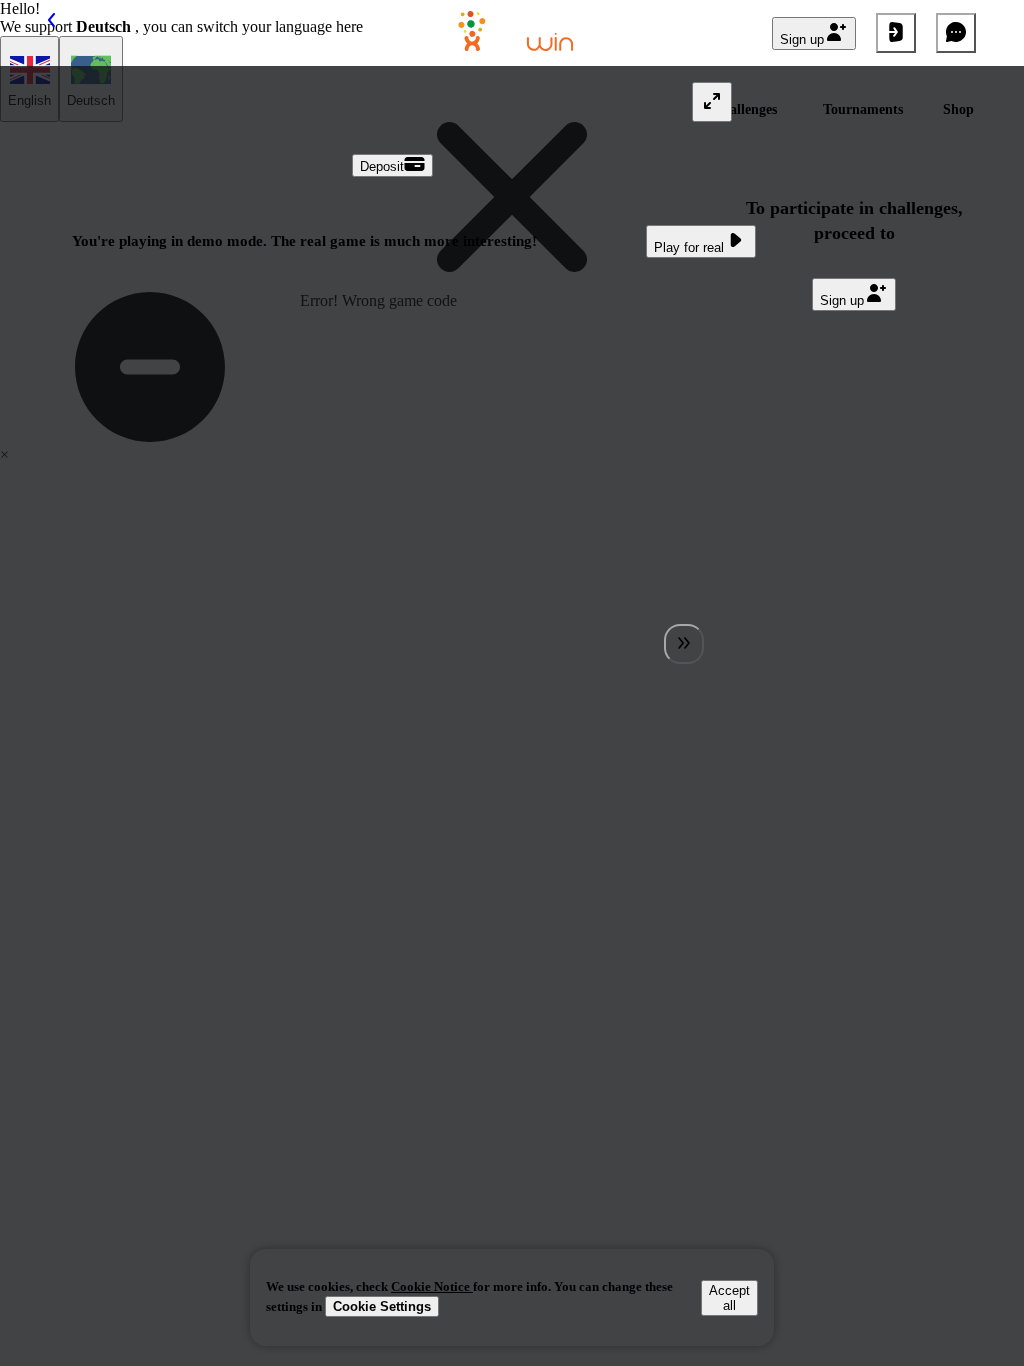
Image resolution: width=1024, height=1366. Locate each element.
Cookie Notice (432, 1286)
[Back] (68, 33)
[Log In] (896, 33)
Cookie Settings (382, 1306)
